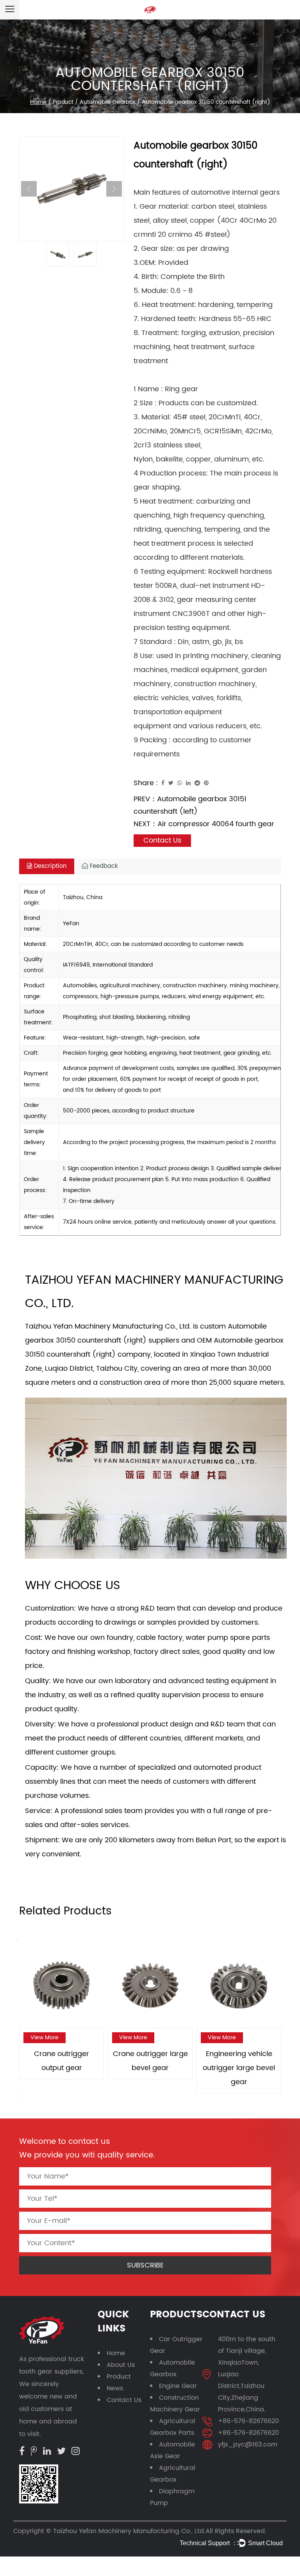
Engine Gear (178, 2386)
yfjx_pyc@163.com (248, 2445)
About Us (121, 2365)
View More (45, 2038)
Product (63, 102)
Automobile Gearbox (108, 102)
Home (38, 102)
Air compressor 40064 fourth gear (216, 824)
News (115, 2388)
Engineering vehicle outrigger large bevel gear (239, 2068)
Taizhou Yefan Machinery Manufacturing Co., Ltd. (129, 2531)
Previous (29, 189)
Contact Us (124, 2400)
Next (114, 189)
